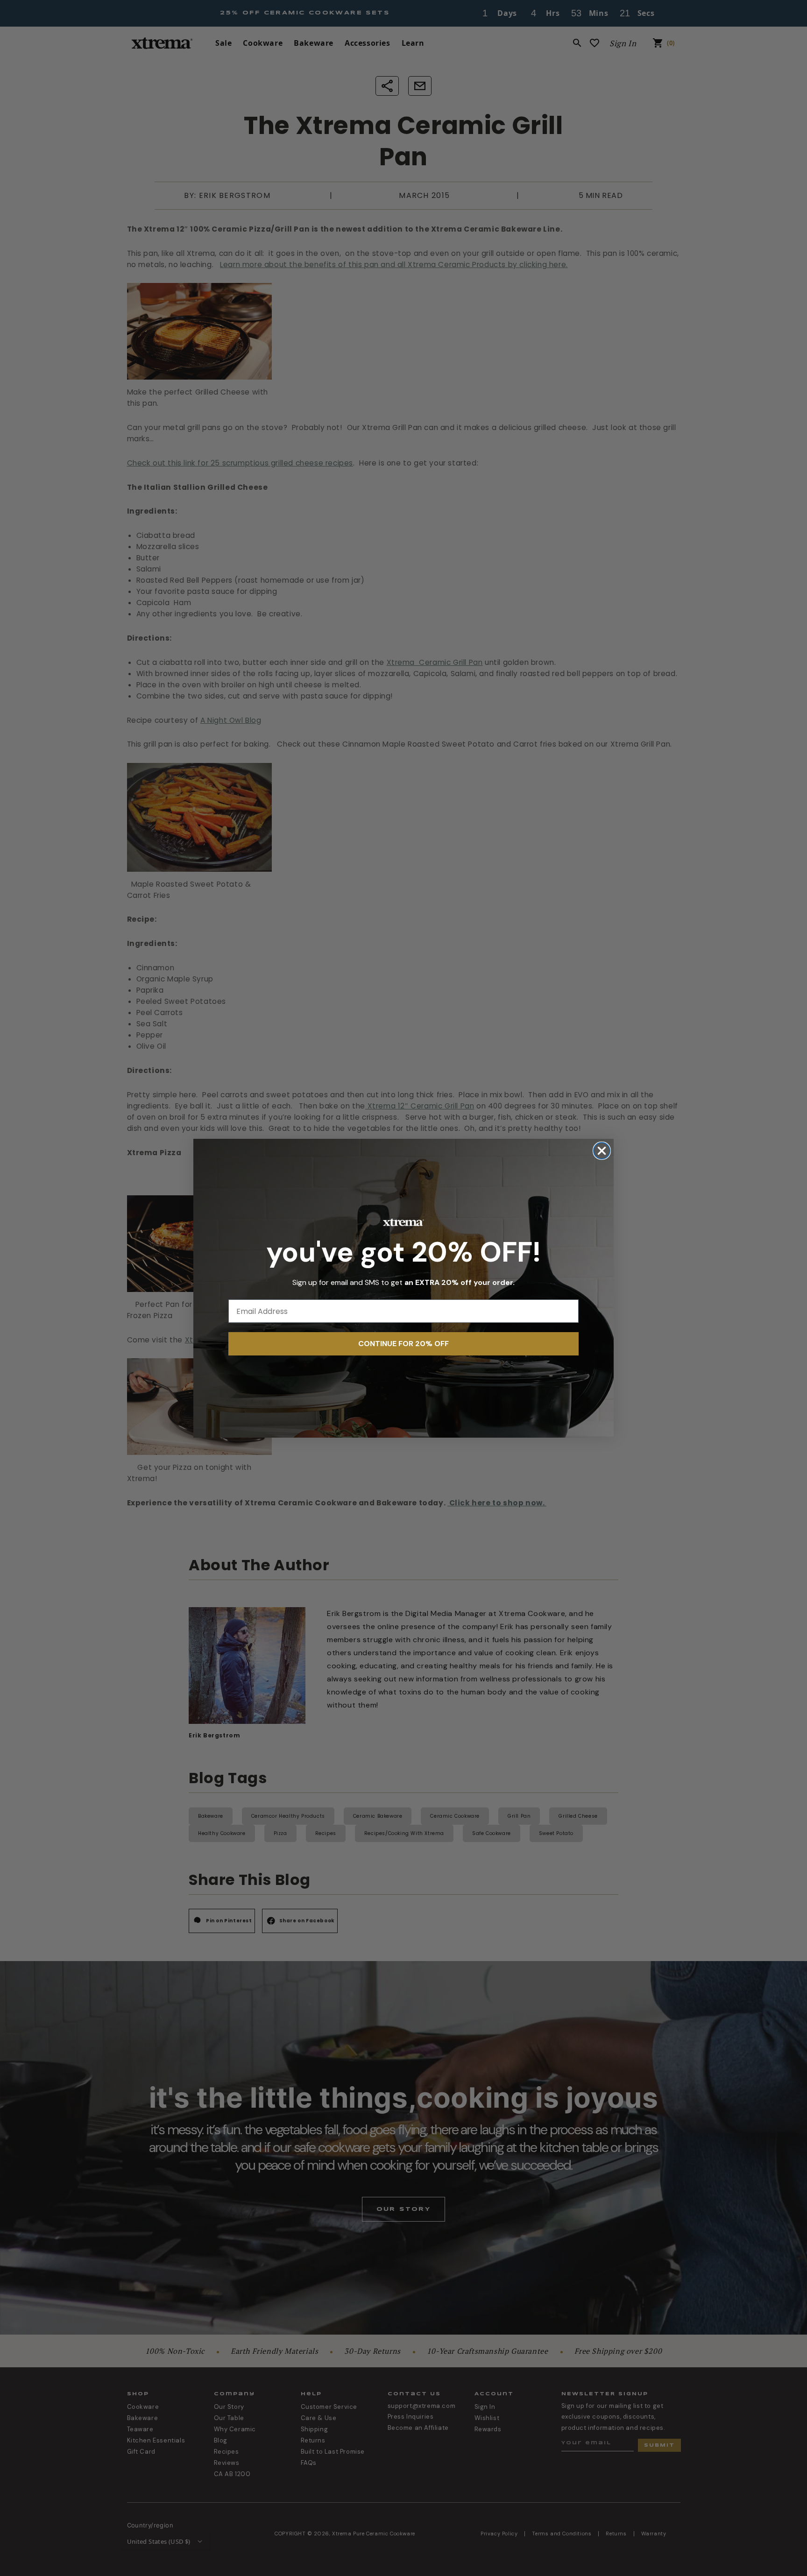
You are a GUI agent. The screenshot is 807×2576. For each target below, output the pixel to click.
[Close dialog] (602, 1151)
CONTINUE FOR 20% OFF (403, 1344)
